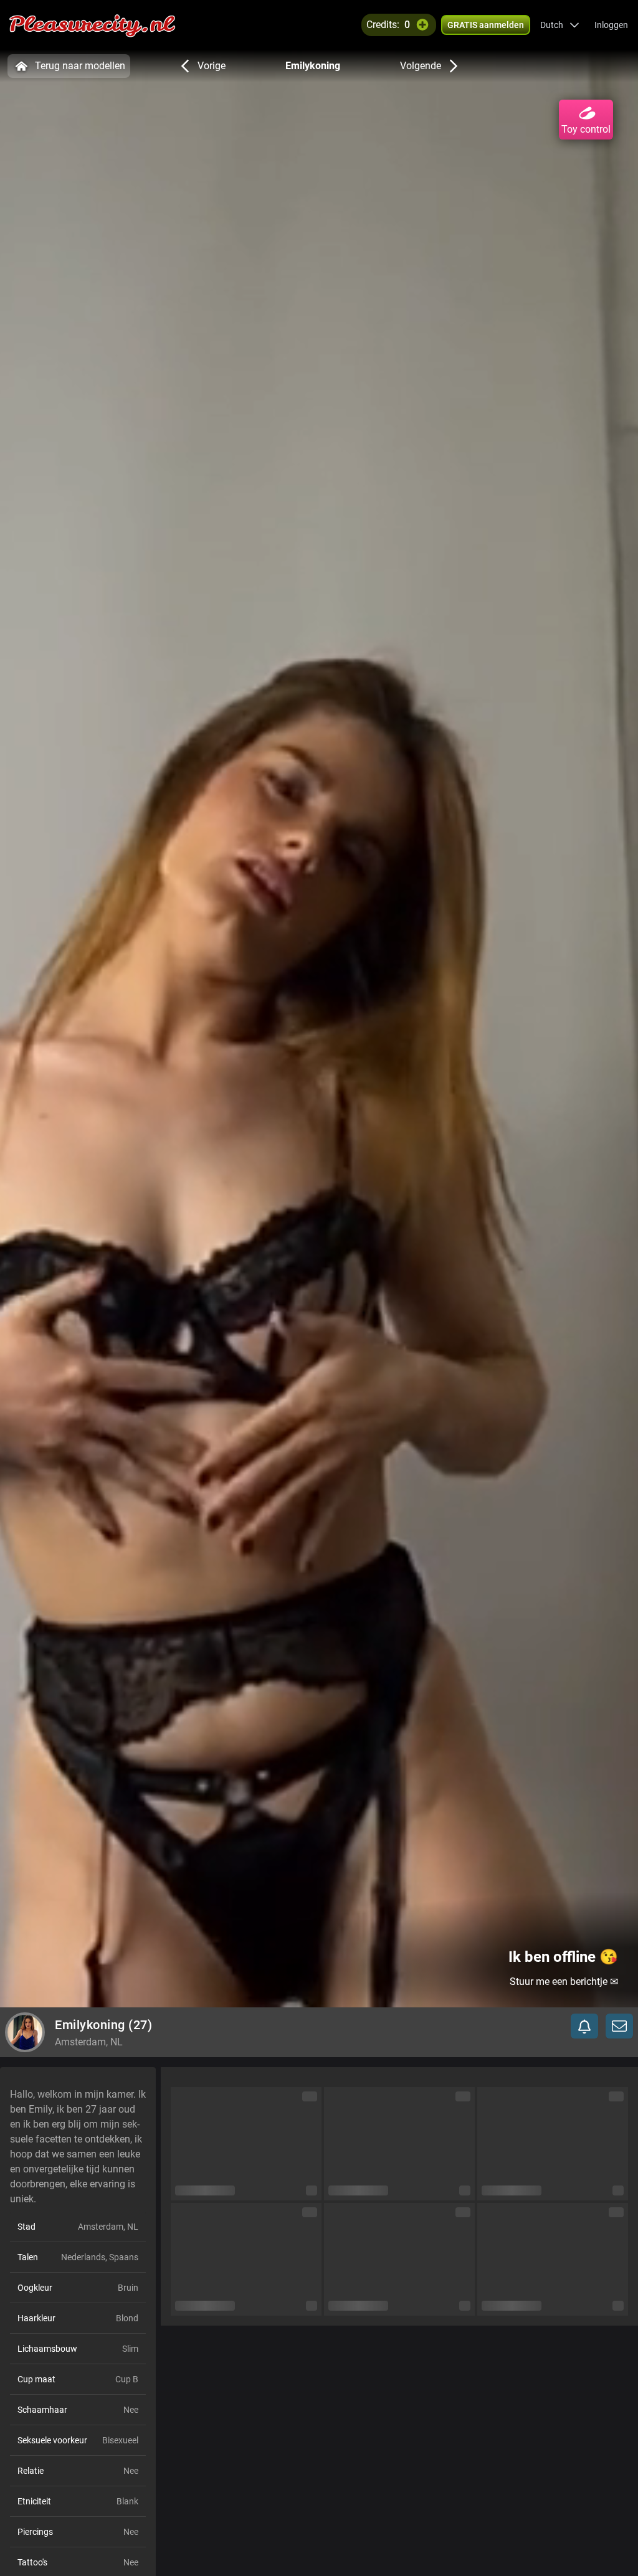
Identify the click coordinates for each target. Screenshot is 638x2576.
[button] (560, 25)
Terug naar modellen (80, 66)
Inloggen (611, 25)
